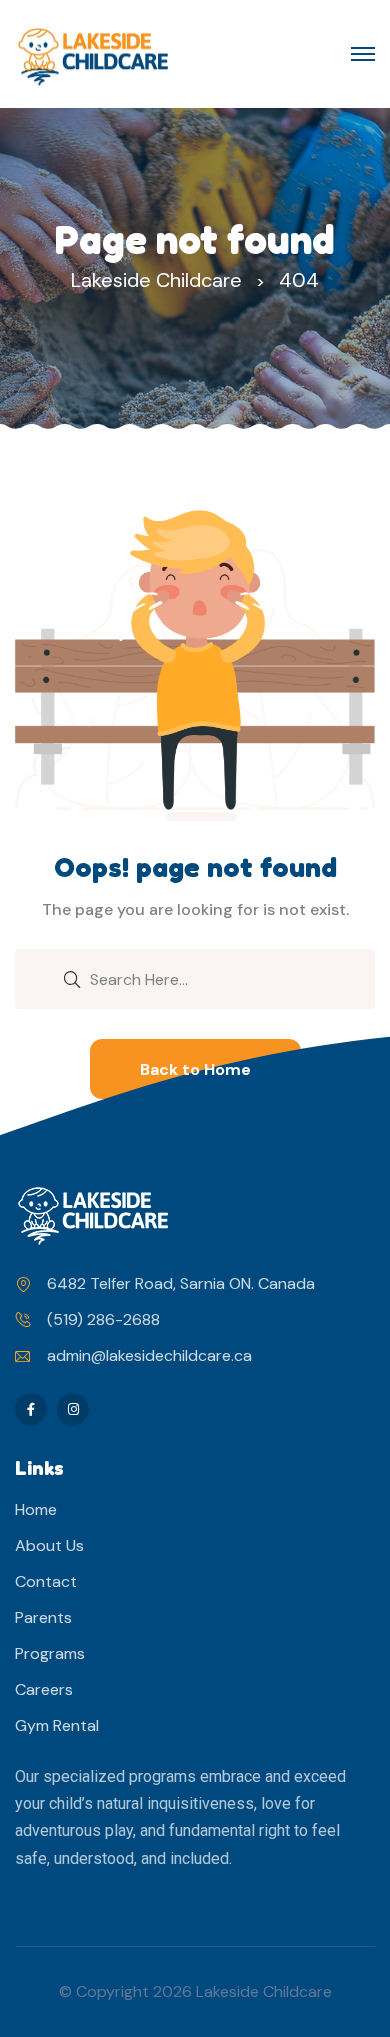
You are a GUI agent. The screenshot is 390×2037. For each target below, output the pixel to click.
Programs (50, 1653)
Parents (43, 1617)
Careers (44, 1689)
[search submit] (72, 978)
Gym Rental (57, 1725)
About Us (49, 1545)
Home (36, 1509)
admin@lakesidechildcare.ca (149, 1355)
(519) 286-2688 (103, 1319)
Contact (46, 1581)
